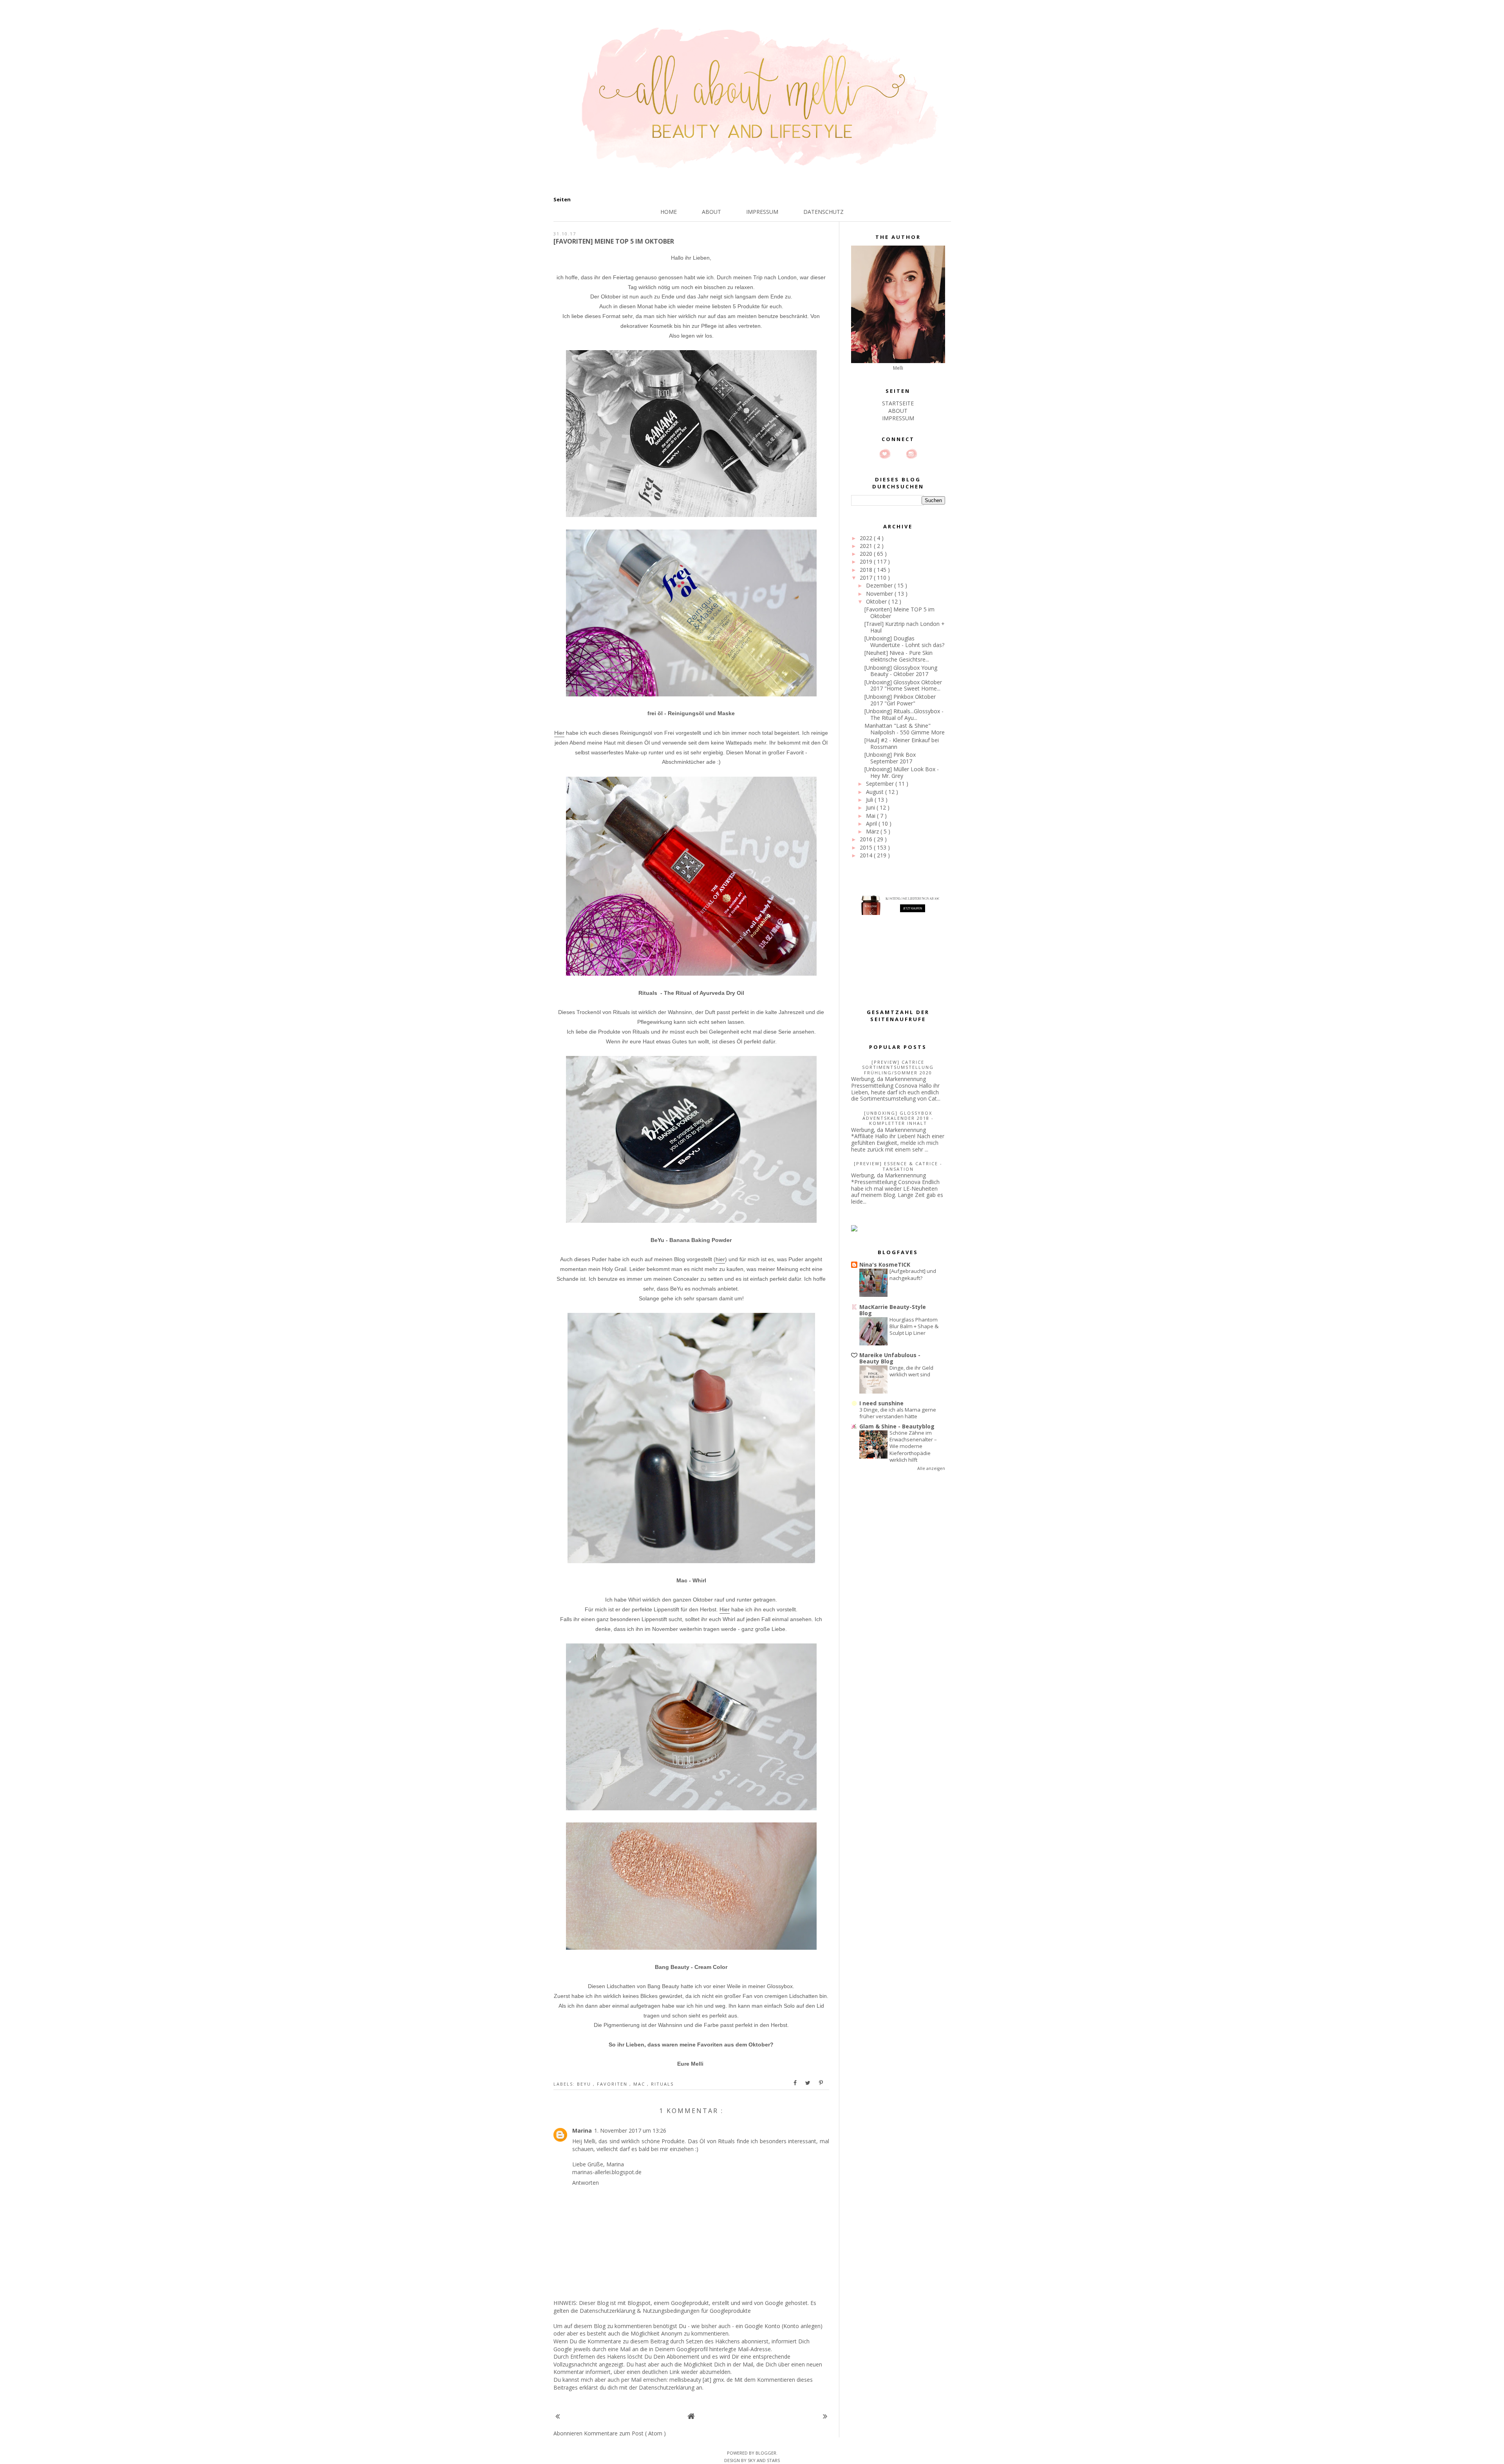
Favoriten (613, 2084)
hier (720, 1259)
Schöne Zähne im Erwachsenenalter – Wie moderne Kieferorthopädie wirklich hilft (913, 1446)
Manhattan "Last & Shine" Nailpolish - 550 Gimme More (905, 729)
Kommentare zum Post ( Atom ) (625, 2433)
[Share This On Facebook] (795, 2083)
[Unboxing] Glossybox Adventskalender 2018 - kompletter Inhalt (898, 1118)
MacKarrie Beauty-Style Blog (893, 1310)
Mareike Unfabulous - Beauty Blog (890, 1358)
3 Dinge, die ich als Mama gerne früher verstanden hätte (898, 1413)
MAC (640, 2084)
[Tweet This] (808, 2083)
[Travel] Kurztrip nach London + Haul (905, 627)
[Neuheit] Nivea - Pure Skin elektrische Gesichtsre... (898, 656)
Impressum (762, 212)
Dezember (880, 585)
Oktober (877, 601)
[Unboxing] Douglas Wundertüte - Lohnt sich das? (904, 642)
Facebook (898, 454)
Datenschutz (823, 212)
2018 (867, 570)
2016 (867, 839)
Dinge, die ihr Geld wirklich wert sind (911, 1371)
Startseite (898, 403)
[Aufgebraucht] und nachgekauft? (913, 1274)
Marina (582, 2130)
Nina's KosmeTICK (885, 1265)
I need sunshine (881, 1403)
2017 (867, 578)
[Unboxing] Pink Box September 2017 (890, 758)
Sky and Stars (764, 2460)
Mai (871, 816)
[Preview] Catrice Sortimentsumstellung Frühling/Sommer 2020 (898, 1067)
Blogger (766, 2453)
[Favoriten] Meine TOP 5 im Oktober (899, 613)
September (881, 784)
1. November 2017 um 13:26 (630, 2130)
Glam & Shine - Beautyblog (897, 1426)
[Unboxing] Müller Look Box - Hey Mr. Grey (902, 772)
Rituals (662, 2084)
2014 (867, 855)
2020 (867, 554)
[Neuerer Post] (558, 2416)
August (876, 792)
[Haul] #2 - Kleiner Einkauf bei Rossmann (902, 743)
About (711, 212)
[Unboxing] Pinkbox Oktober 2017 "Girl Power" (900, 700)
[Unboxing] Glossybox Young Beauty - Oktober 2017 (901, 671)
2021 (867, 546)
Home (669, 212)
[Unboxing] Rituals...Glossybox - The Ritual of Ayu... (904, 714)
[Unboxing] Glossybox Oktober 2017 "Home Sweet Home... (903, 685)
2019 (867, 561)
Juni (871, 807)
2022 (867, 538)
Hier (559, 733)
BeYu (585, 2084)
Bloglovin (885, 454)
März (873, 831)
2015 (867, 847)
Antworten (586, 2183)
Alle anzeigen (931, 1468)
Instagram (911, 454)
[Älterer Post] (825, 2416)
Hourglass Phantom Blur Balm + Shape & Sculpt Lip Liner (914, 1326)
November (880, 594)
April (872, 823)
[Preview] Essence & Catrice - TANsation (898, 1166)
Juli (870, 800)
